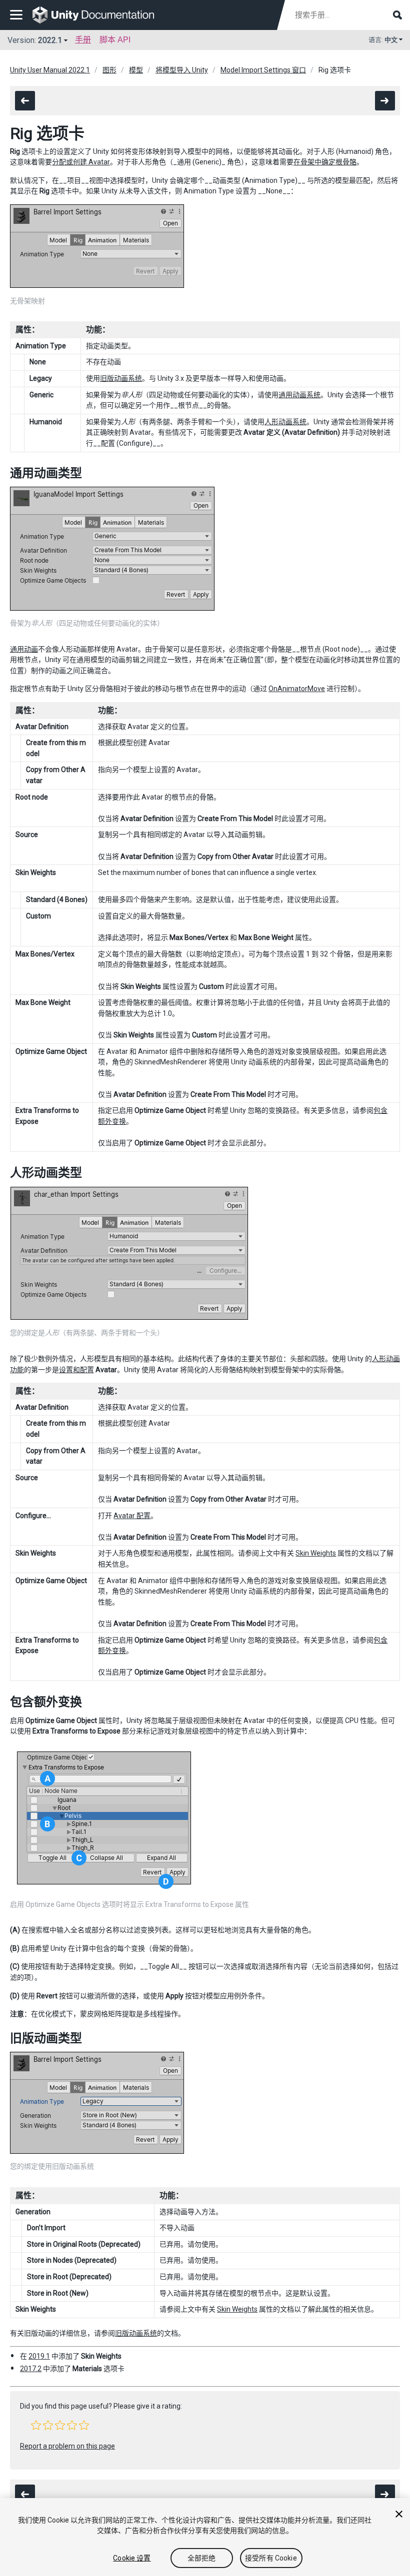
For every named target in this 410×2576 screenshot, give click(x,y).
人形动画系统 (285, 422)
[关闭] (399, 2514)
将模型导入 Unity (182, 70)
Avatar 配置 (132, 1516)
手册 (83, 40)
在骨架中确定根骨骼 (325, 162)
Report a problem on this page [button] (67, 2446)
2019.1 (39, 2356)
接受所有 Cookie (271, 2558)
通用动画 (24, 649)
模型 (136, 70)
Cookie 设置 (132, 2558)
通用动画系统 (299, 395)
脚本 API (115, 40)
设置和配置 (76, 1370)
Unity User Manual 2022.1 (50, 70)
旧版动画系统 (121, 378)
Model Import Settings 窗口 (263, 70)
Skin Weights (316, 1553)
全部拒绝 (202, 2558)
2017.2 (31, 2369)
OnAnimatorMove (297, 689)
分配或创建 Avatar (81, 162)
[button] (36, 2425)
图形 (109, 70)
